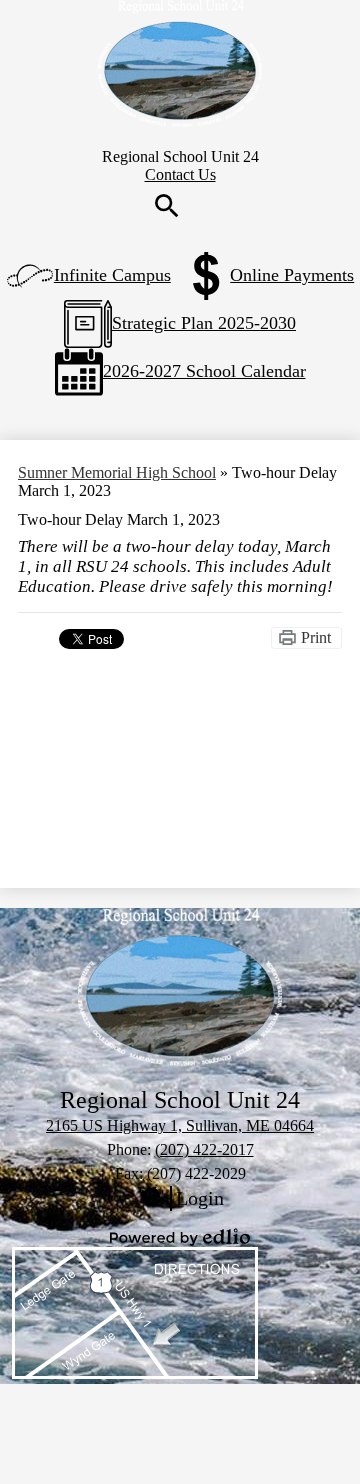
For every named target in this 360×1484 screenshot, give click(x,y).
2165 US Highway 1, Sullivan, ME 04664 (180, 1125)
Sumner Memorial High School (117, 472)
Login (180, 1199)
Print (316, 637)
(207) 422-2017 (204, 1149)
